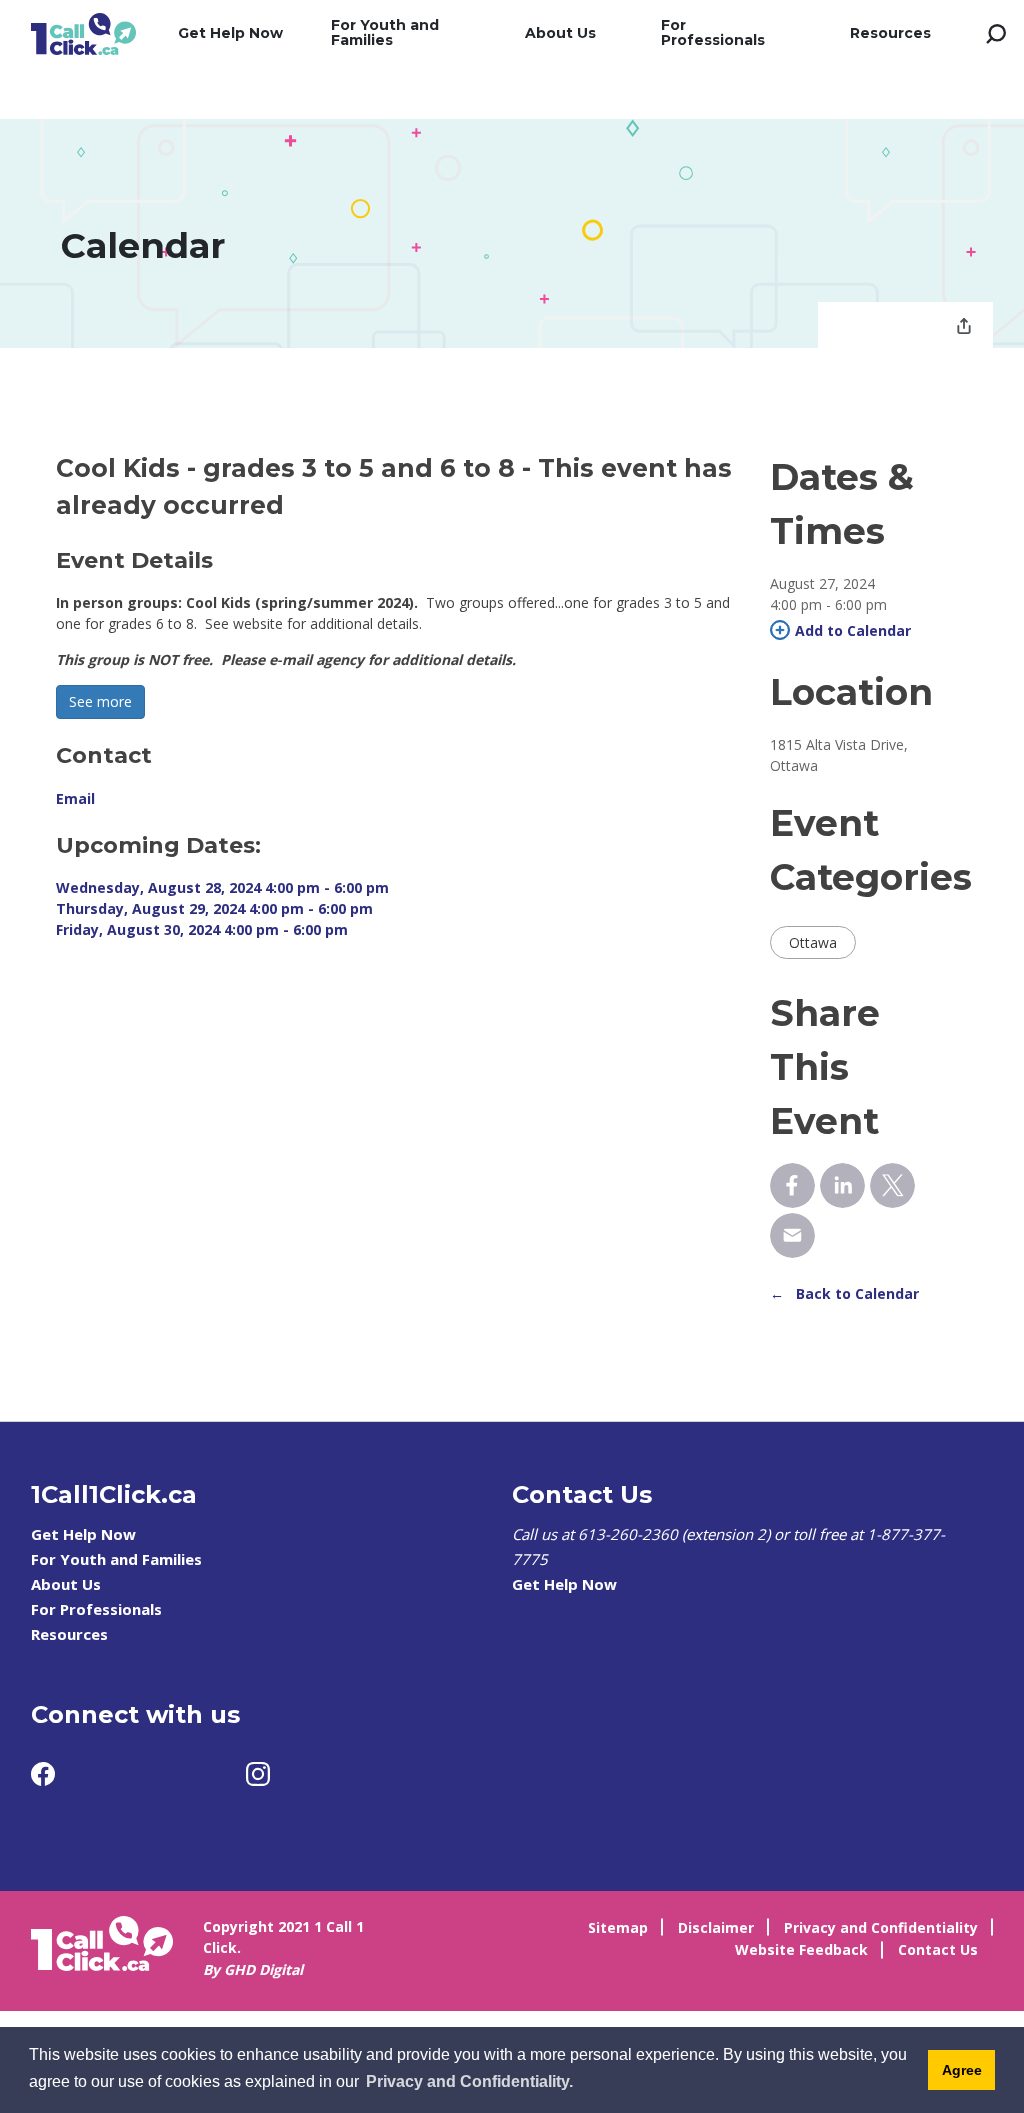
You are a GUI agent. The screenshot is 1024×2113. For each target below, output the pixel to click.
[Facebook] (43, 1774)
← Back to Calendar (844, 1293)
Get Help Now (230, 33)
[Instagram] (258, 1774)
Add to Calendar (853, 630)
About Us (560, 33)
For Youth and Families (385, 32)
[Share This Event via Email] (792, 1235)
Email (75, 798)
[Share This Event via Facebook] (792, 1185)
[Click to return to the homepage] (83, 33)
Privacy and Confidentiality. (469, 2081)
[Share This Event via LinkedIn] (842, 1185)
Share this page (964, 328)
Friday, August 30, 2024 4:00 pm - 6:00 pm (202, 929)
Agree (962, 2070)
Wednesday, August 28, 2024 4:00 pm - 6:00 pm (222, 887)
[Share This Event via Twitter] (892, 1185)
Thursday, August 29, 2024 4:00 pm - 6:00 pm (214, 908)
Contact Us (938, 1949)
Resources (890, 33)
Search (996, 34)
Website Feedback (801, 1949)
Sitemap (618, 1927)
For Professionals (713, 32)
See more (100, 701)
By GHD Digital (253, 1969)
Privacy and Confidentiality (881, 1927)
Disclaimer (716, 1927)
